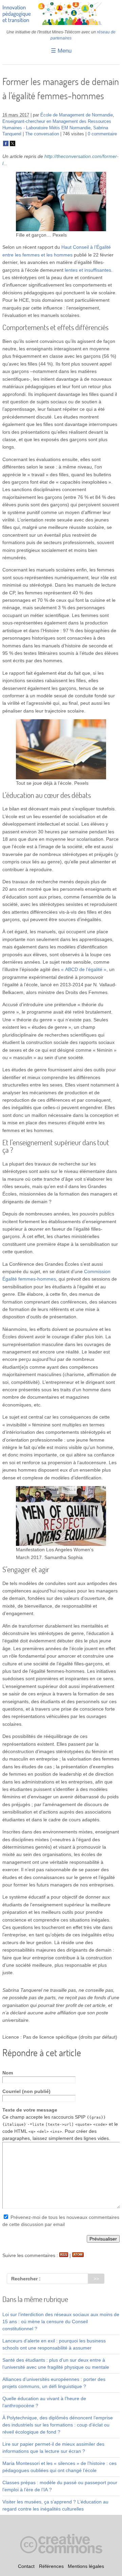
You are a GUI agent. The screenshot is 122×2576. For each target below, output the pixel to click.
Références (51, 2566)
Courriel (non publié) (26, 2091)
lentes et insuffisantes (88, 270)
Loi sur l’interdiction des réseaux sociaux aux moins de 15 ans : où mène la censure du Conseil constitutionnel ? (61, 2322)
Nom (8, 2073)
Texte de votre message (30, 2110)
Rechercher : (26, 2279)
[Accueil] (61, 23)
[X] (13, 145)
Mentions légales (86, 2566)
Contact (26, 2566)
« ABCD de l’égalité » (84, 969)
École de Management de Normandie (77, 115)
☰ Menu (61, 51)
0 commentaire (102, 134)
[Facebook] (6, 145)
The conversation (42, 134)
